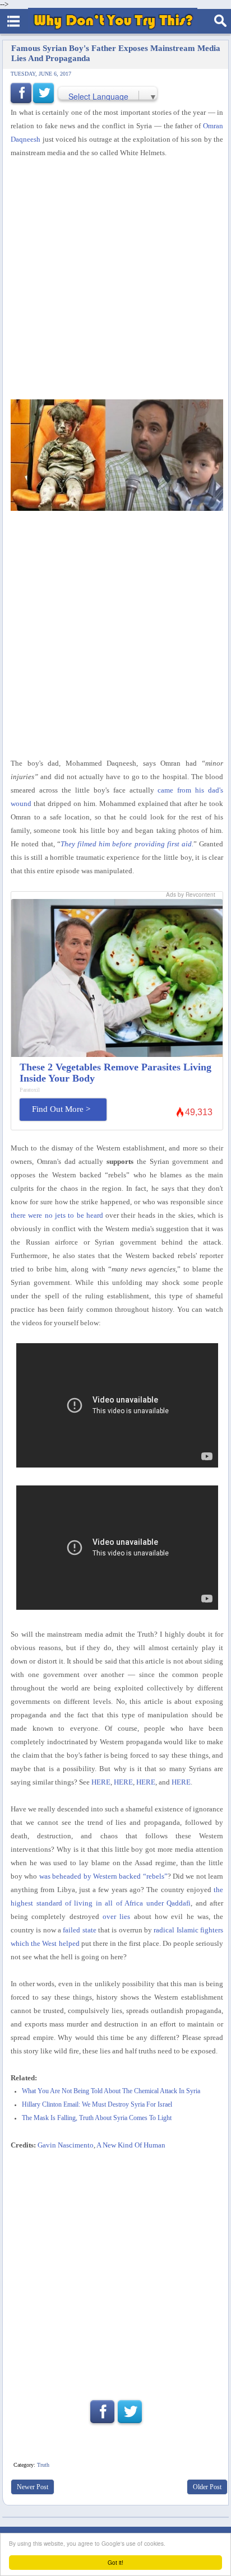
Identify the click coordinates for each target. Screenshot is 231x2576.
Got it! (115, 2562)
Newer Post (33, 2487)
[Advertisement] (115, 280)
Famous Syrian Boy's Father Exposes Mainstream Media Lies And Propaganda (116, 53)
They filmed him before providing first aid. (127, 844)
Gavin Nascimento (66, 2145)
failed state (79, 1930)
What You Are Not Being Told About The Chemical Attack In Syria (111, 2091)
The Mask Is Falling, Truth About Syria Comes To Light (97, 2118)
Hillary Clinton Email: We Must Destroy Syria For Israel (97, 2105)
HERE (101, 1782)
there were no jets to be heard (57, 1215)
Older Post (207, 2487)
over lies (116, 1916)
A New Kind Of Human (131, 2145)
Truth (43, 2465)
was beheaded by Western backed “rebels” (103, 1876)
